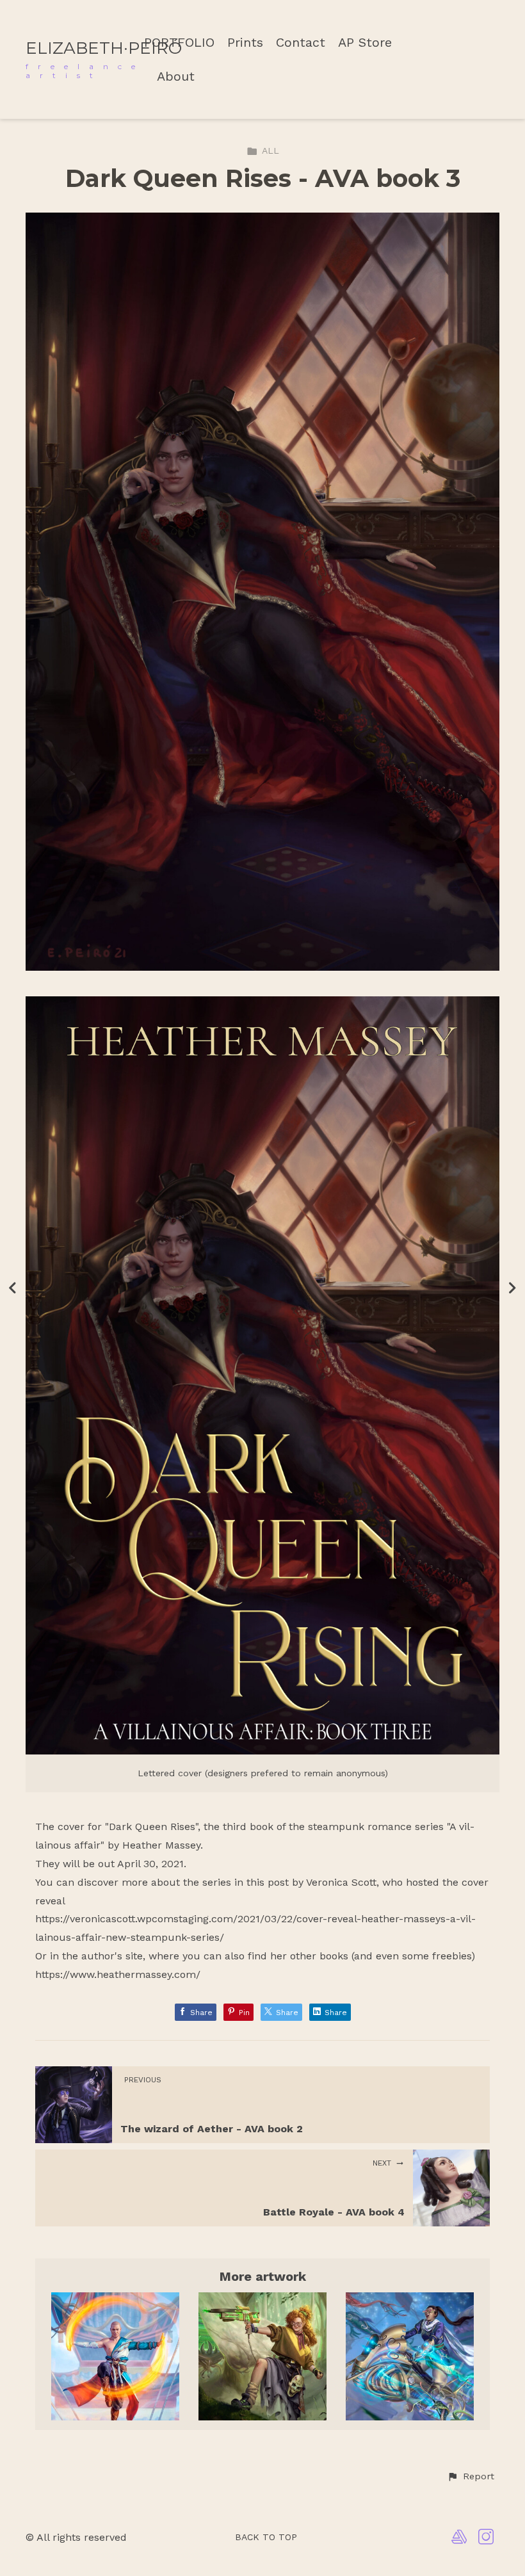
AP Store (365, 43)
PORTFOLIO (179, 43)
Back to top (266, 2537)
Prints (245, 43)
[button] (471, 2477)
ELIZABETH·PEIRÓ (104, 48)
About (176, 77)
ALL (271, 150)
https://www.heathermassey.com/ (118, 1974)
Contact (301, 43)
